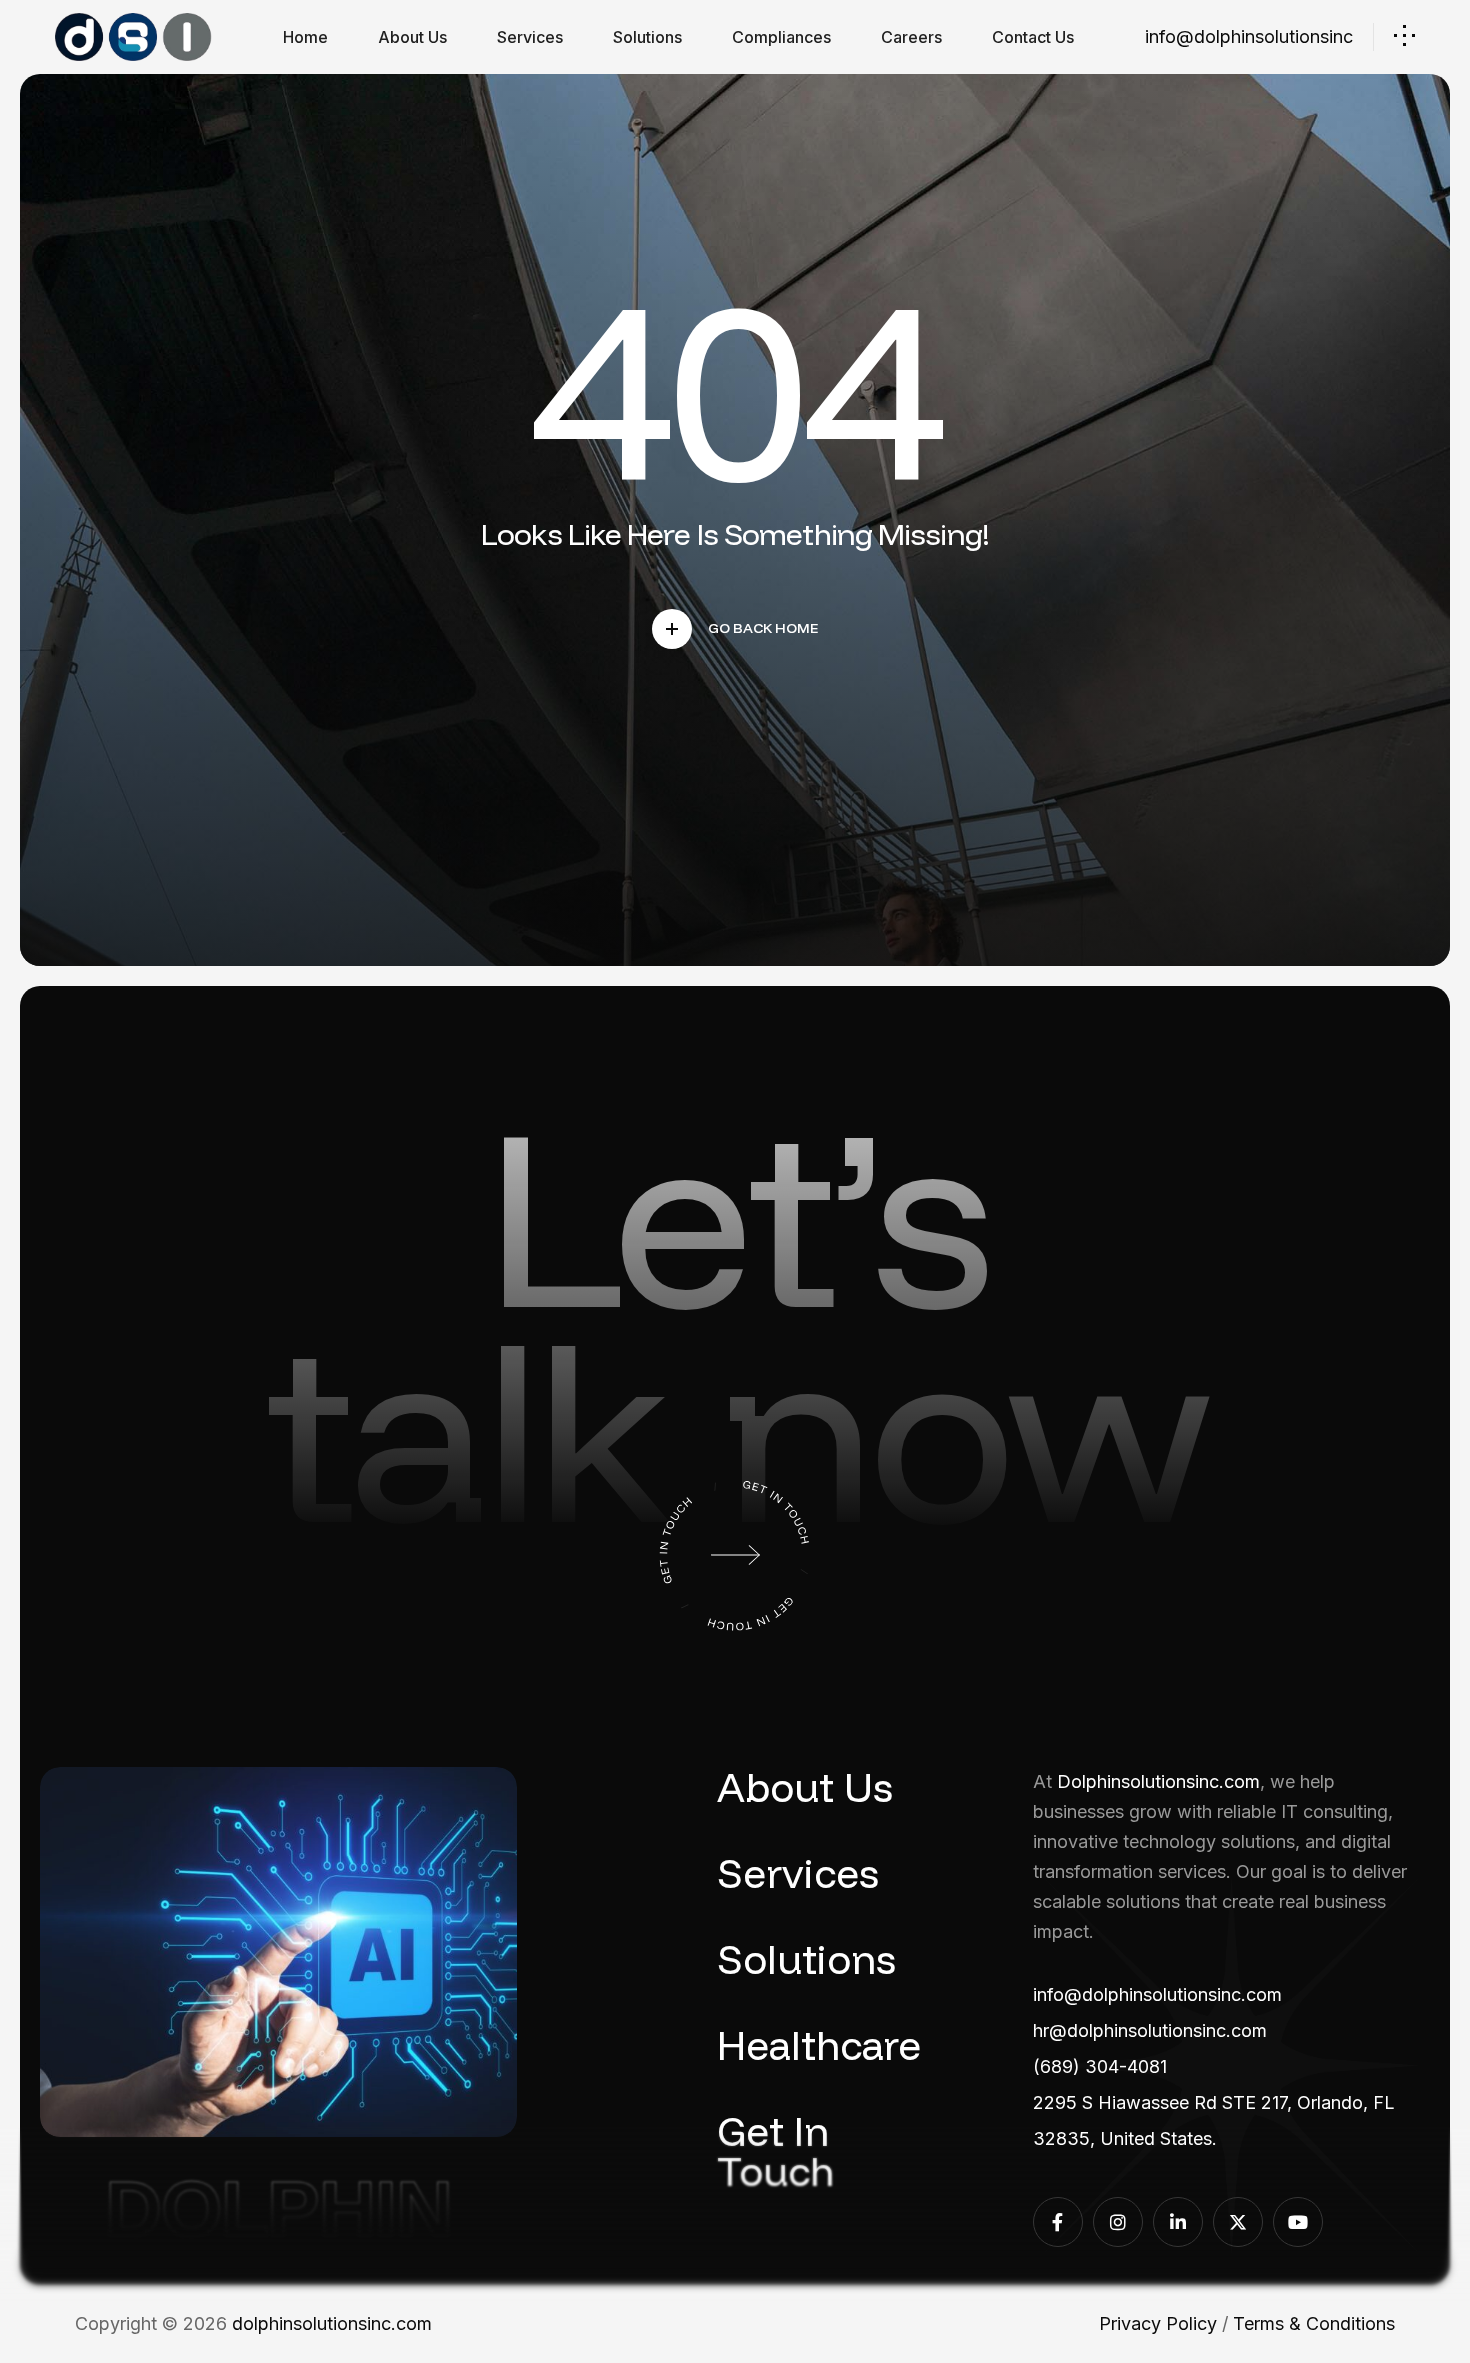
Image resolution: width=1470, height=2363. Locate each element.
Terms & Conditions (1314, 2323)
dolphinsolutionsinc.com (332, 2323)
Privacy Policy (1158, 2323)
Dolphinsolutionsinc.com (1158, 1781)
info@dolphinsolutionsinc (1249, 36)
